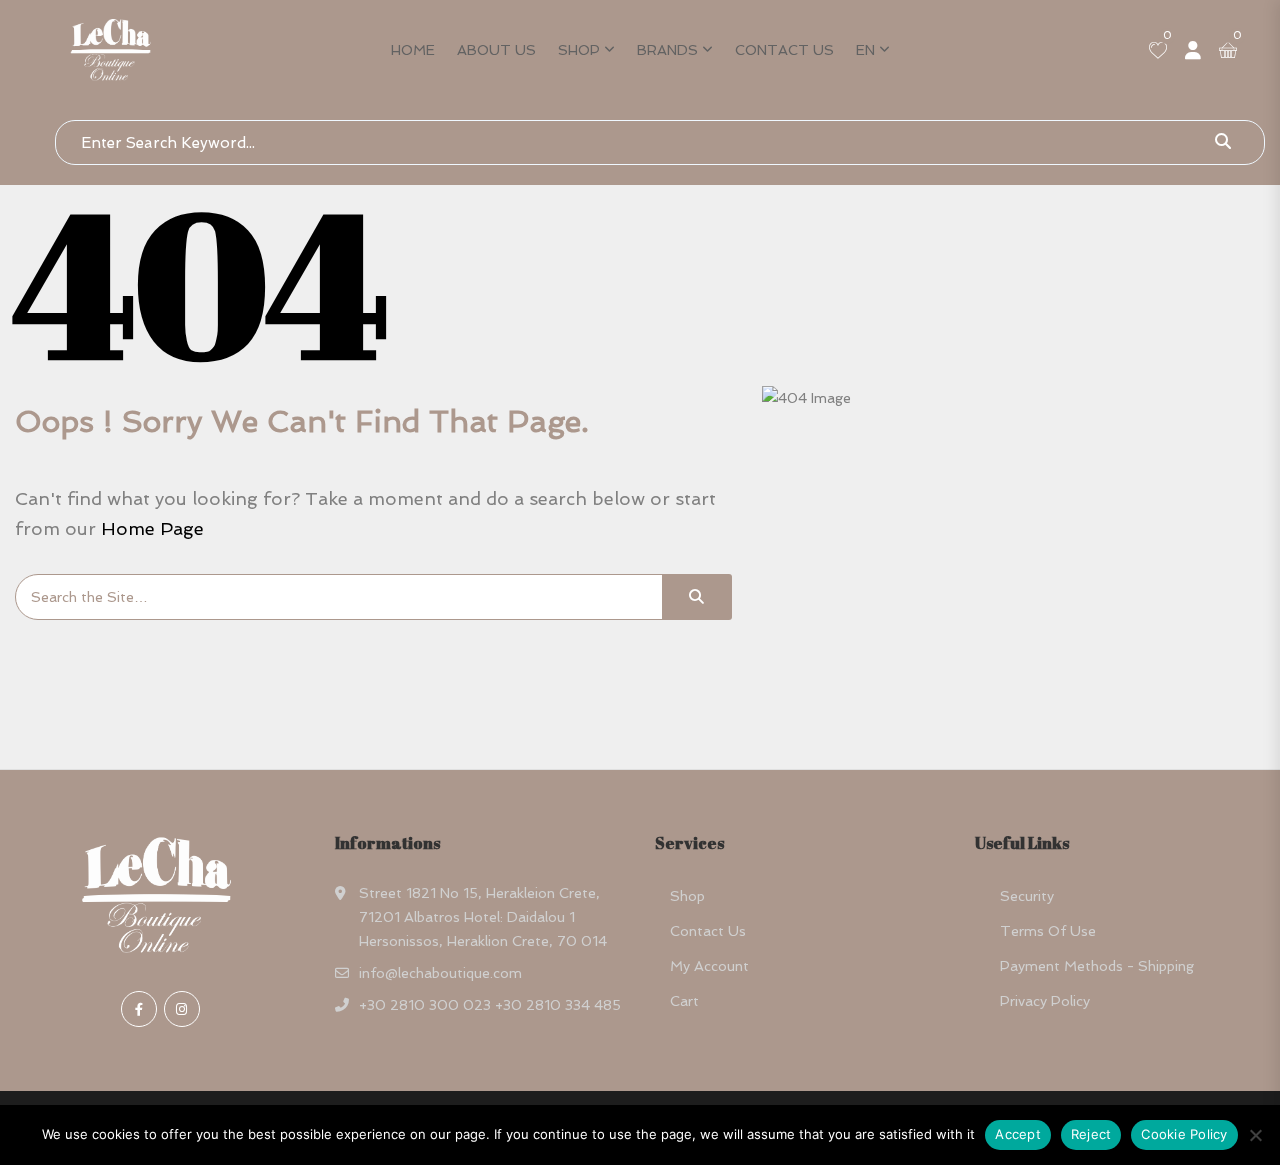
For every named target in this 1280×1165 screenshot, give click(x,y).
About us (496, 50)
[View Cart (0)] (1228, 52)
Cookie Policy (1184, 1134)
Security (1027, 896)
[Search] (697, 597)
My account (709, 966)
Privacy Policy (1045, 1001)
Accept (1018, 1134)
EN (865, 50)
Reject (1091, 1134)
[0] (1158, 52)
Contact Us (784, 50)
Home (413, 50)
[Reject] (1255, 1135)
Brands (667, 50)
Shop (579, 50)
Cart (684, 1001)
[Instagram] (182, 1009)
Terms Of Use (1048, 931)
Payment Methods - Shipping (1097, 966)
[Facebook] (139, 1009)
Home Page (152, 528)
